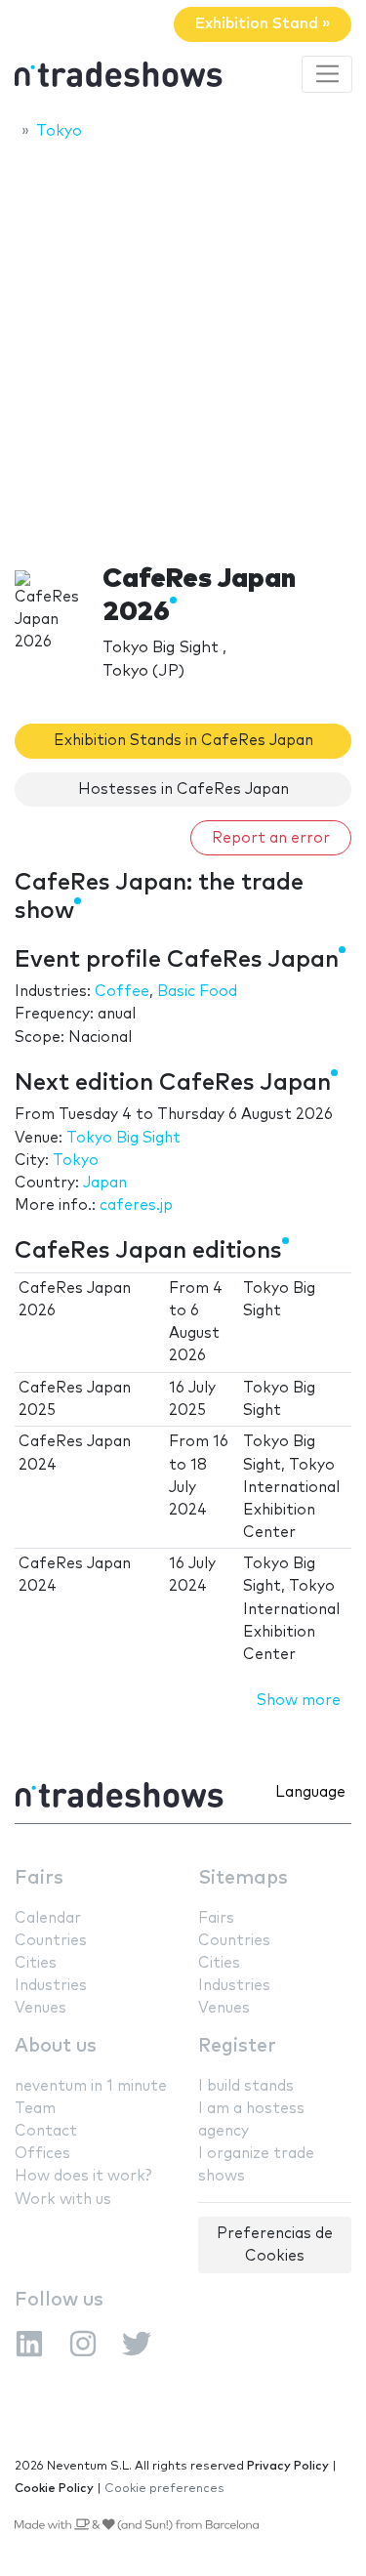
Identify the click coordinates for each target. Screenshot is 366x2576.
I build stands (246, 2086)
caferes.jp (136, 1205)
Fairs (39, 1878)
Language (310, 1792)
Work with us (63, 2200)
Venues (41, 2008)
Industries (51, 1986)
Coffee (122, 992)
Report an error (271, 838)
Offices (42, 2154)
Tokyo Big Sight (123, 1138)
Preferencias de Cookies (275, 2245)
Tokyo (76, 1161)
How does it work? (83, 2176)
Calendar (48, 1918)
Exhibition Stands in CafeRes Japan (183, 741)
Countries (51, 1941)
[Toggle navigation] (327, 74)
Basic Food (197, 992)
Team (35, 2109)
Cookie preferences (164, 2489)
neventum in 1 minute (91, 2086)
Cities (36, 1963)
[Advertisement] (183, 346)
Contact (46, 2131)
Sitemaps (243, 1878)
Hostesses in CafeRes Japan (183, 789)
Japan (105, 1183)
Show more (299, 1701)
